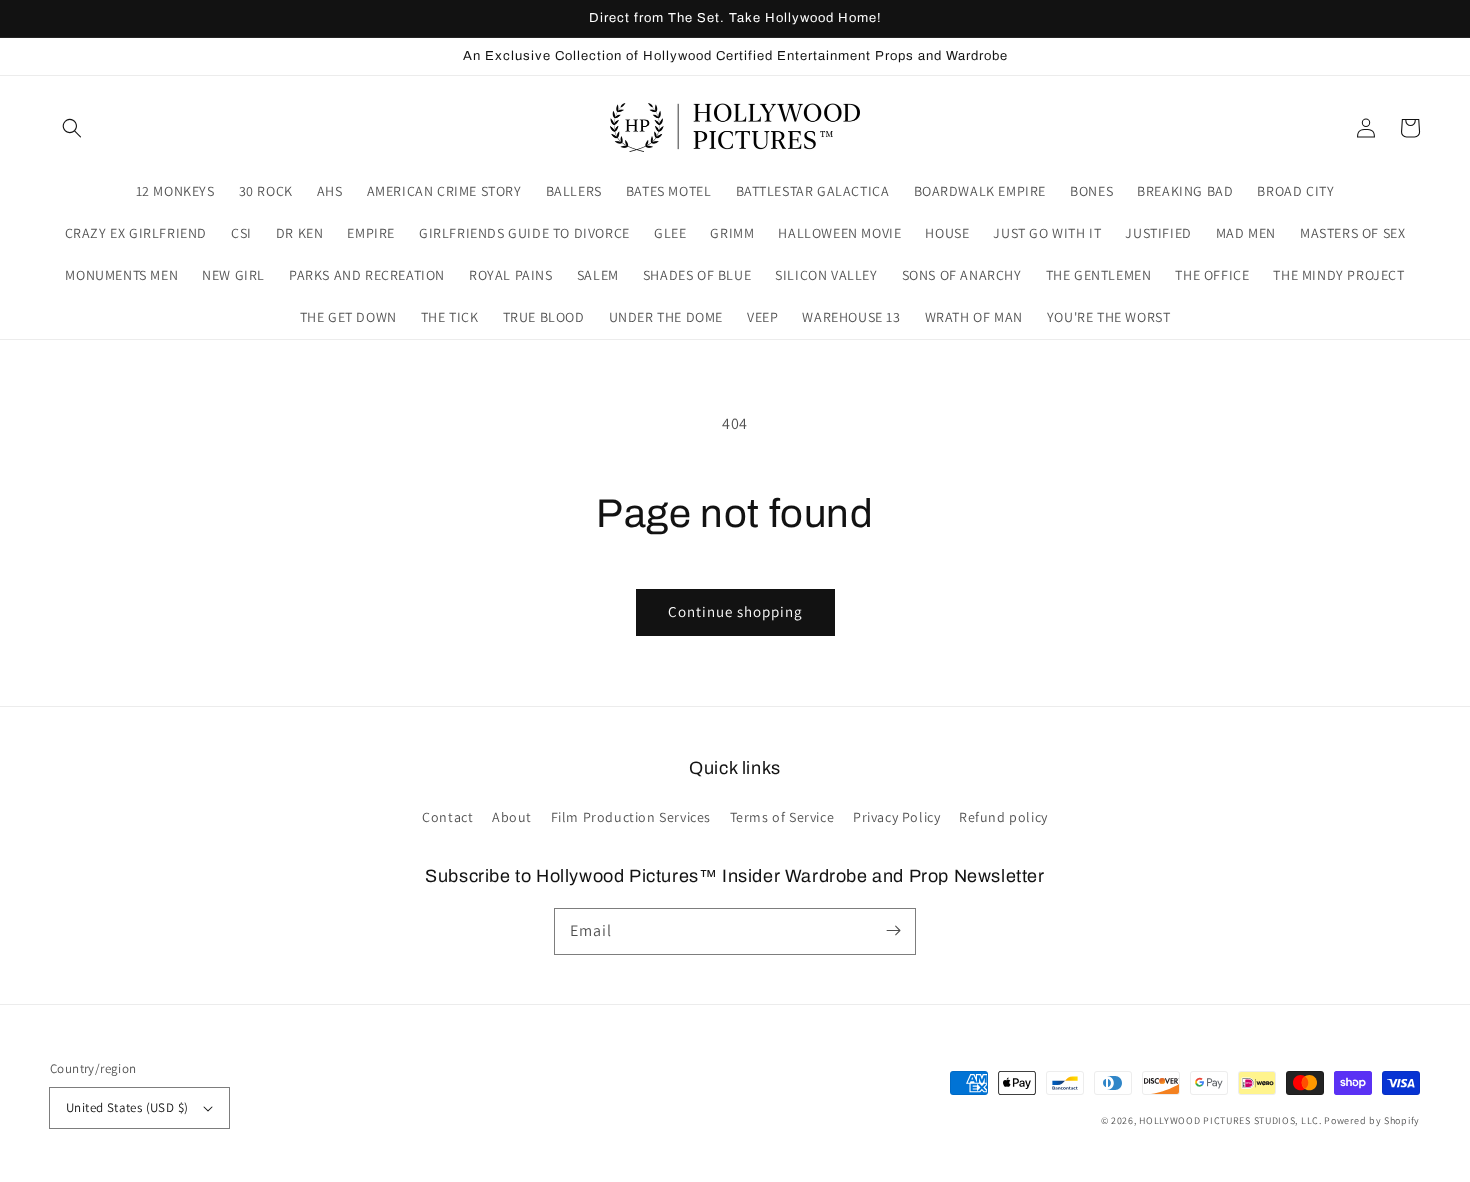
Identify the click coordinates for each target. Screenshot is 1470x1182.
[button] (72, 128)
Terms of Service (782, 817)
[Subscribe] (893, 931)
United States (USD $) (127, 1107)
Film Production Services (631, 817)
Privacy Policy (896, 817)
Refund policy (1003, 817)
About (512, 817)
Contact (447, 817)
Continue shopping (735, 611)
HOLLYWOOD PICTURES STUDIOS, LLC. (1230, 1120)
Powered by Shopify (1372, 1120)
